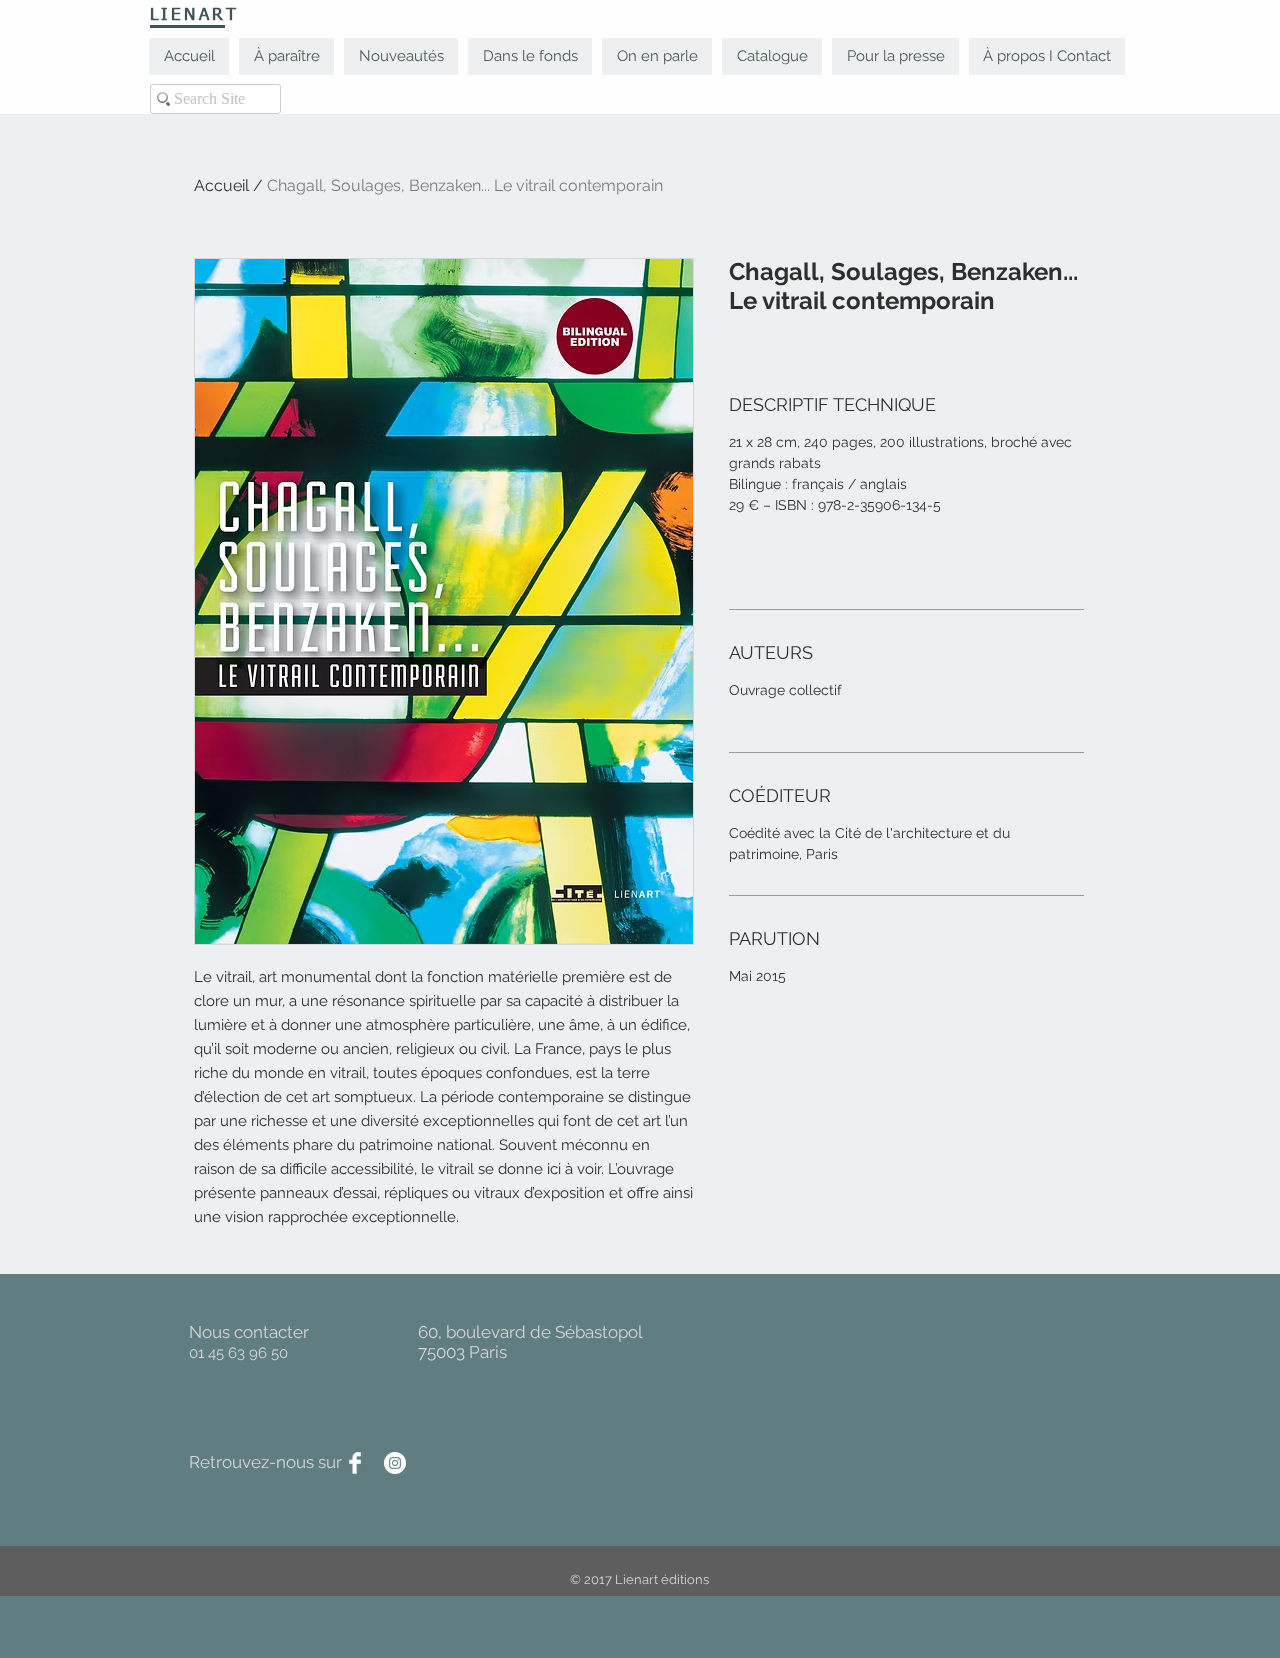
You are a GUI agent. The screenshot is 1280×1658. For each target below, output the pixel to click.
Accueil (221, 185)
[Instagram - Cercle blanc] (395, 1463)
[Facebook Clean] (355, 1463)
